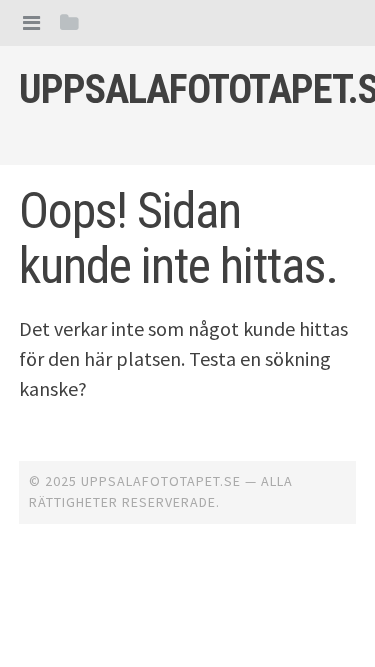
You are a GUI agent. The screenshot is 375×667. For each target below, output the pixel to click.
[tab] (31, 22)
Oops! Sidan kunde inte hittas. (178, 238)
